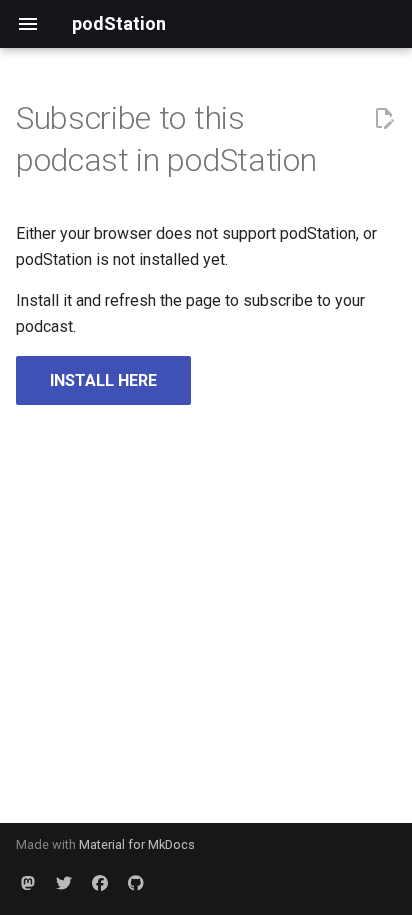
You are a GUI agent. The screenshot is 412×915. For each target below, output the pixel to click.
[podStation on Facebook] (100, 883)
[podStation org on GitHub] (136, 883)
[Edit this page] (384, 119)
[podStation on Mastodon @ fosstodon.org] (28, 883)
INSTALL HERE (103, 380)
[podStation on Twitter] (64, 883)
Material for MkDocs (137, 844)
